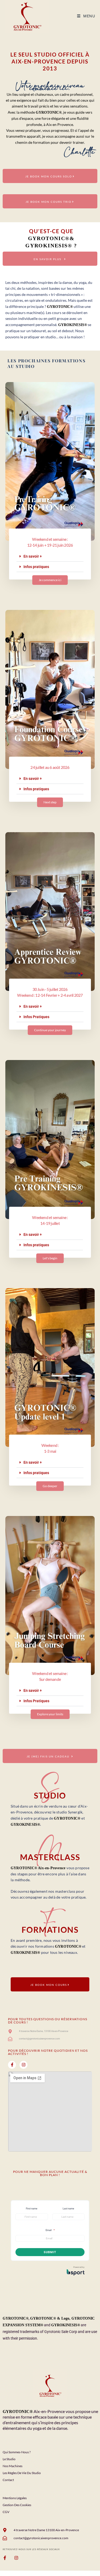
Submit (50, 2252)
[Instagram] (23, 2065)
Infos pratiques (36, 567)
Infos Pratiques (36, 1017)
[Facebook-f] (12, 2065)
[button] (50, 556)
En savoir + (33, 556)
